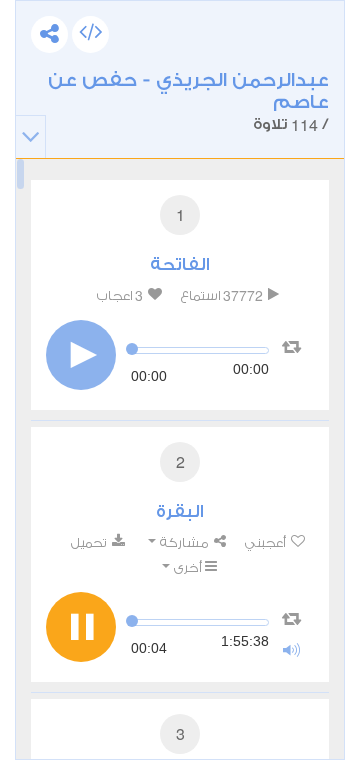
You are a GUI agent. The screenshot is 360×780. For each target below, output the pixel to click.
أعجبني (266, 542)
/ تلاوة (188, 102)
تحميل (90, 542)
